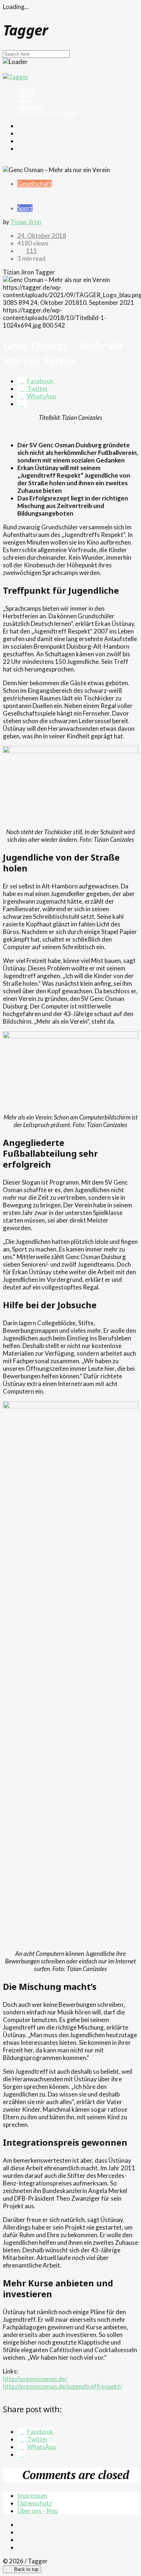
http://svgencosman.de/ (35, 2379)
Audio (26, 95)
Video (25, 90)
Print (25, 101)
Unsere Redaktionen (47, 113)
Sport (25, 208)
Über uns (30, 107)
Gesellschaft (35, 184)
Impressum (32, 2496)
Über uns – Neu (38, 2511)
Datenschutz (35, 2503)
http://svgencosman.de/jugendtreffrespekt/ (63, 2386)
